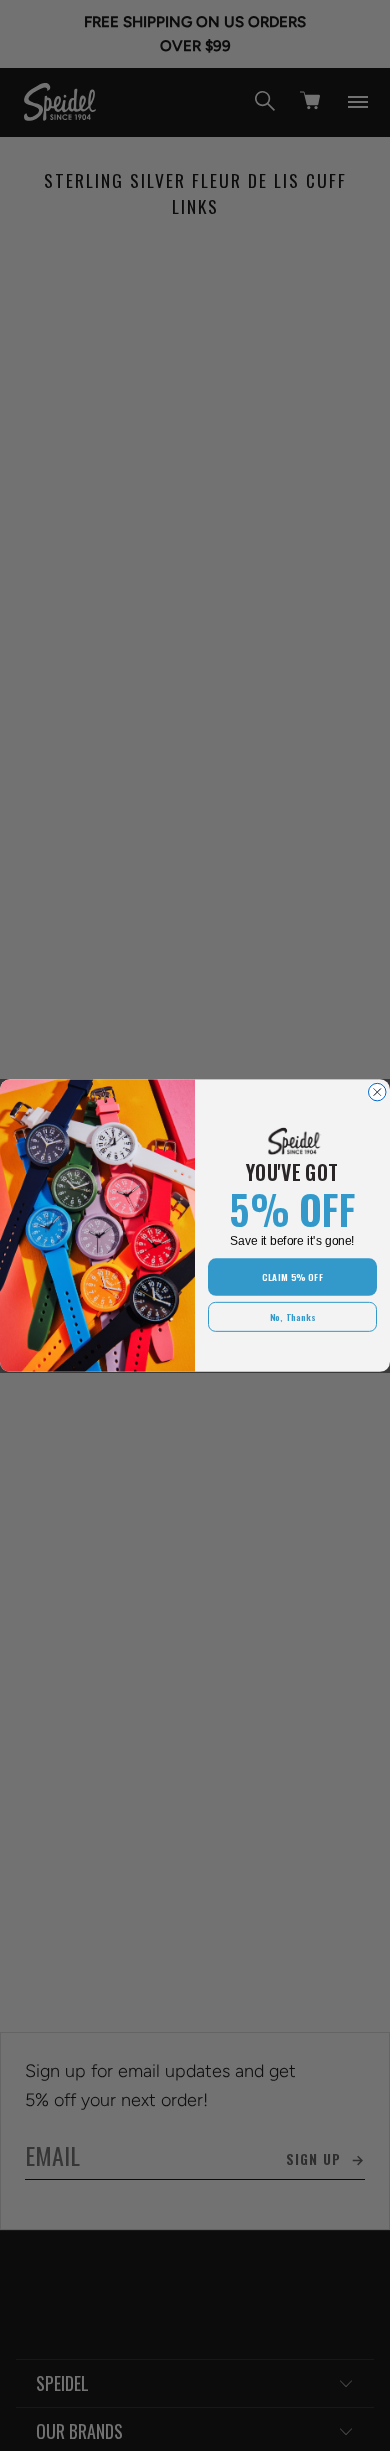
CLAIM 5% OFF (292, 1276)
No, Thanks (293, 1316)
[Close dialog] (378, 1092)
